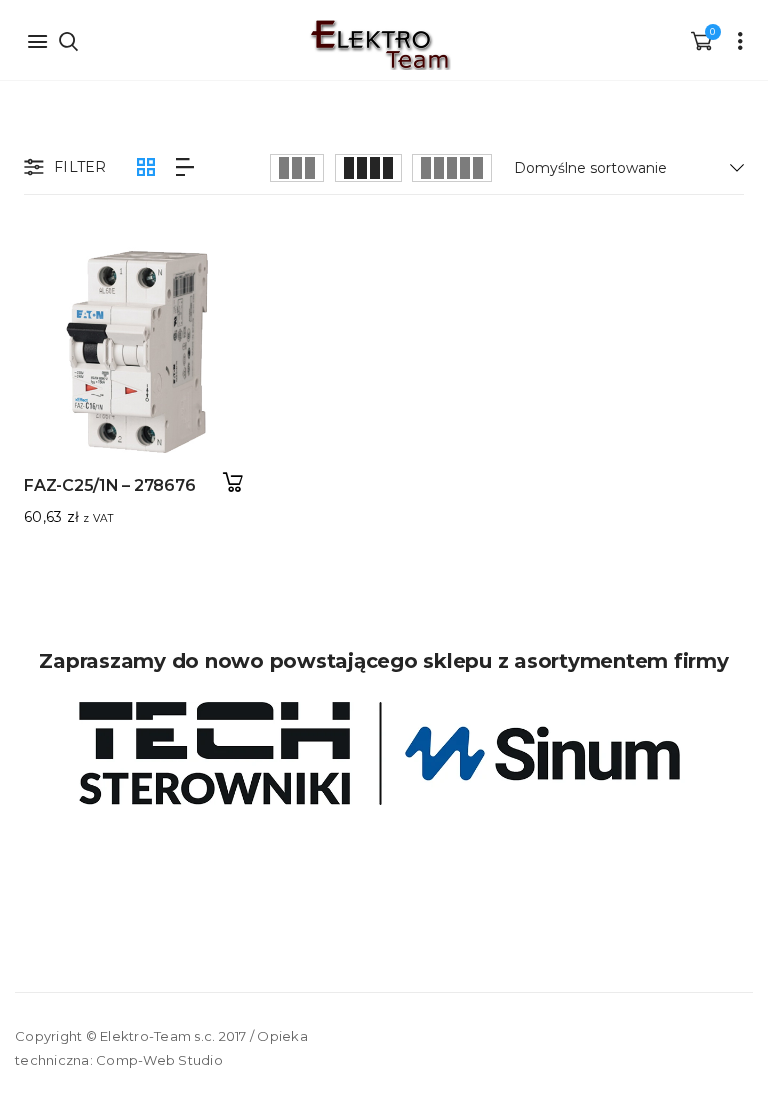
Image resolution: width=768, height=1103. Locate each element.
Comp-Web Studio (159, 1060)
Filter (80, 167)
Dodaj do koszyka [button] (232, 482)
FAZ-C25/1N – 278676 (109, 485)
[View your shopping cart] (701, 40)
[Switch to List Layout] (185, 167)
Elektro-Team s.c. (157, 1036)
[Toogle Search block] (68, 40)
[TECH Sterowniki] (384, 753)
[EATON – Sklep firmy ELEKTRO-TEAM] (379, 45)
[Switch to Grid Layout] (146, 167)
